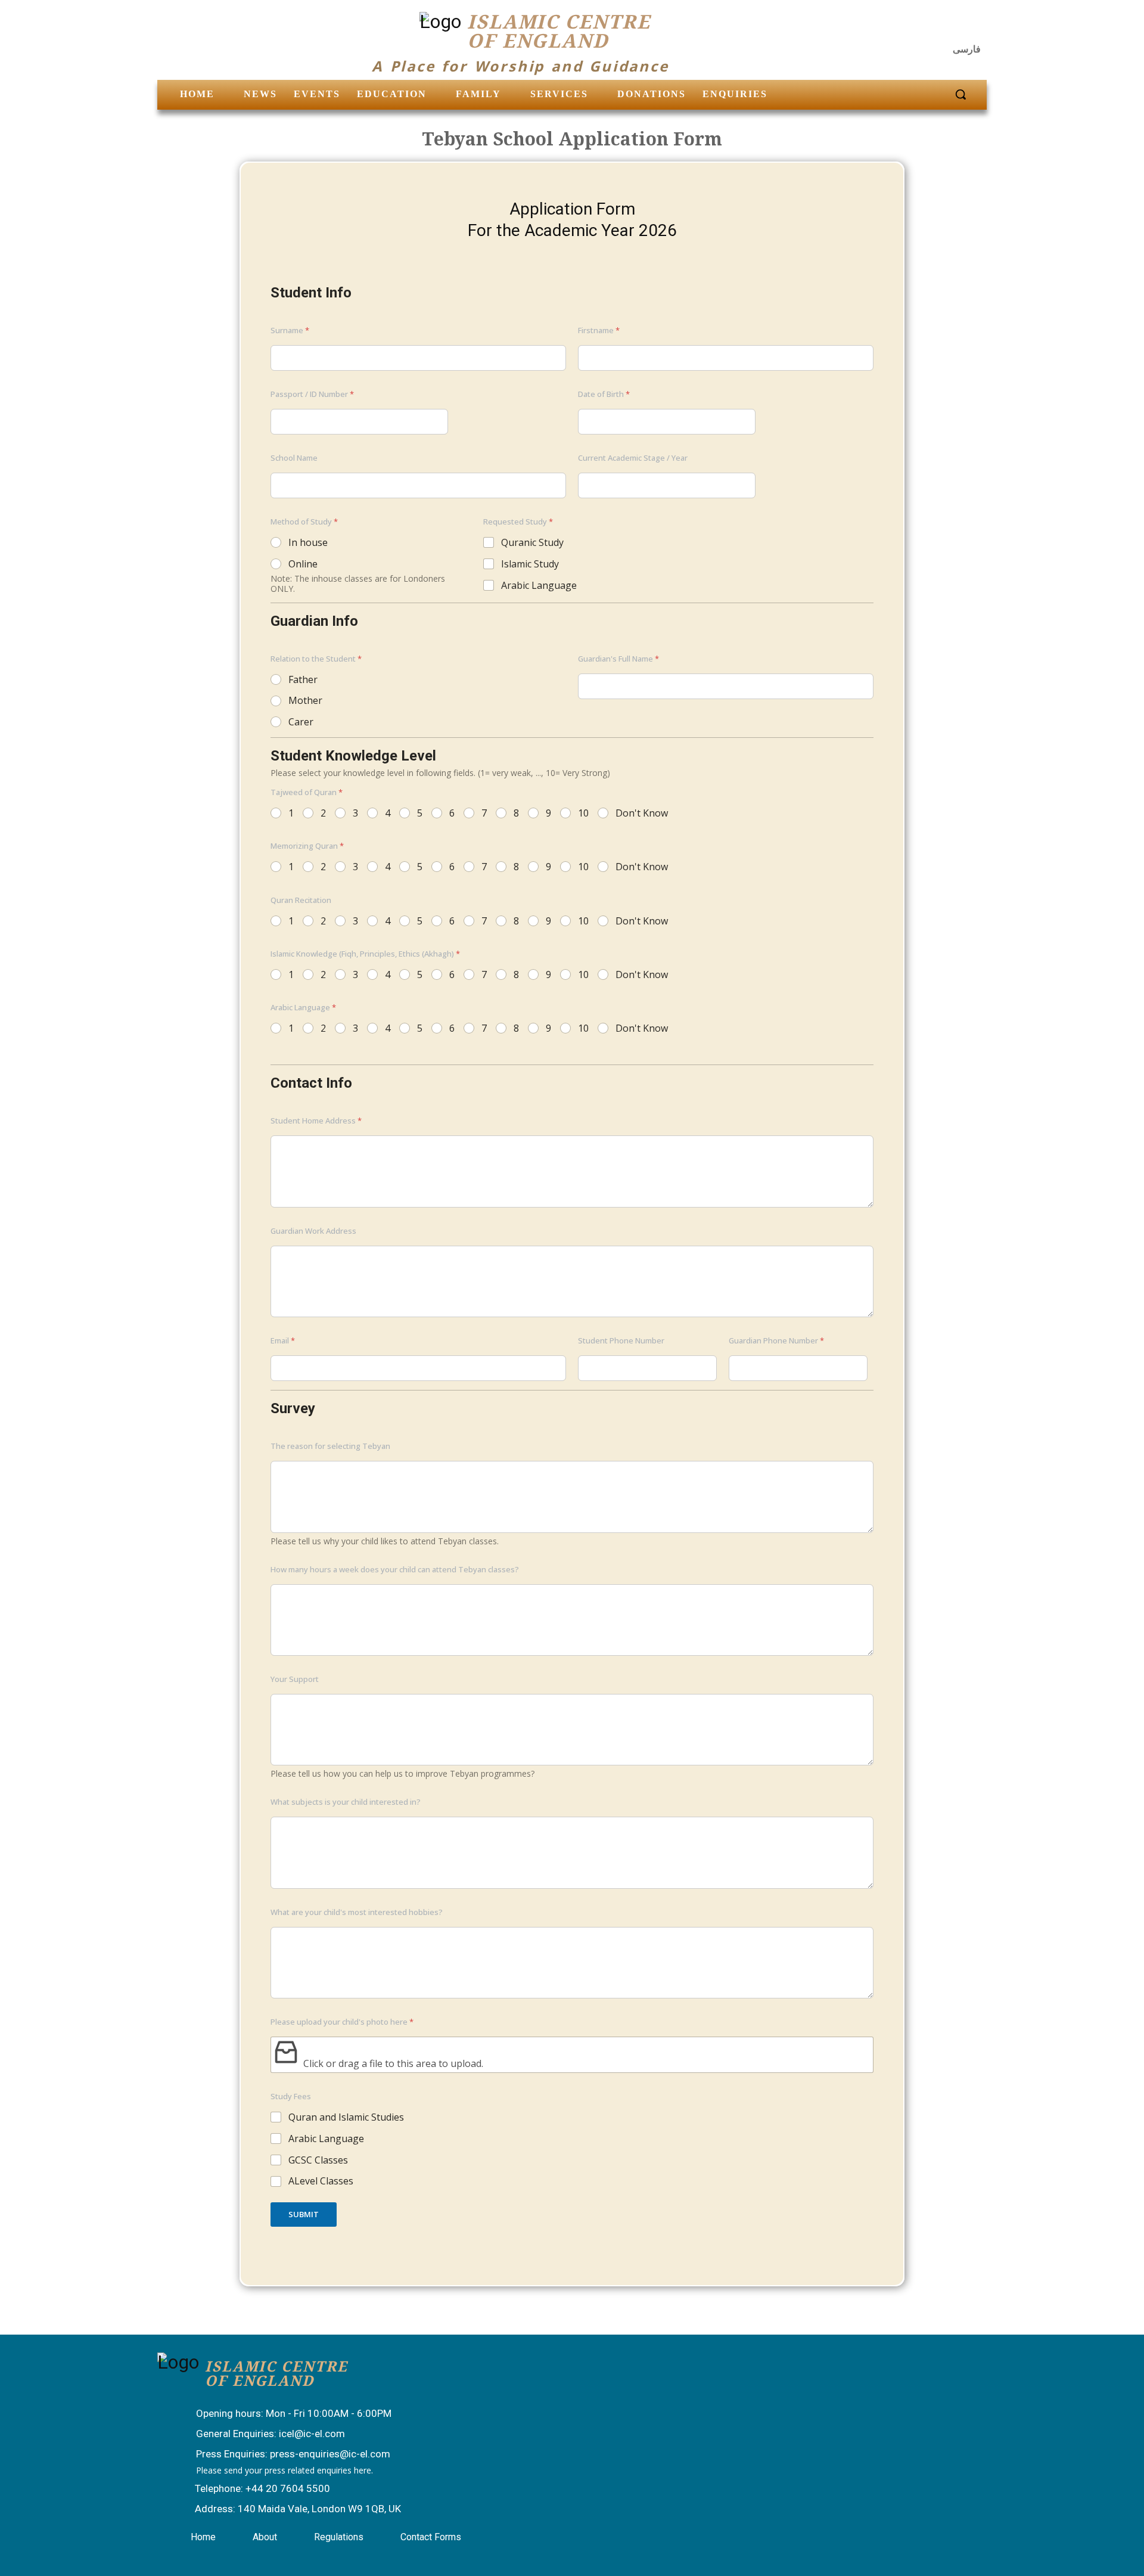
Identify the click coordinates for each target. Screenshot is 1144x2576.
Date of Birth (604, 394)
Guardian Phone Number (776, 1340)
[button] (960, 94)
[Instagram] (945, 27)
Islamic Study (530, 564)
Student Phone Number (621, 1340)
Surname (290, 330)
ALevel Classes (321, 2181)
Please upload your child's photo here (342, 2022)
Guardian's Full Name (618, 659)
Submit (304, 2214)
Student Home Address (316, 1121)
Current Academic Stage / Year (633, 458)
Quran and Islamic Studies (346, 2117)
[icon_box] (282, 2414)
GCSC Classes (318, 2160)
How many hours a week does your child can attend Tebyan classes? (395, 1569)
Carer (301, 722)
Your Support (295, 1679)
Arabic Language (539, 586)
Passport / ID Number (312, 394)
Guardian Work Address (313, 1231)
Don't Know (642, 813)
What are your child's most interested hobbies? (357, 1912)
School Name (294, 458)
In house (308, 543)
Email (283, 1340)
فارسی (967, 49)
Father (303, 680)
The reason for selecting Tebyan (330, 1446)
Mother (305, 701)
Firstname (599, 330)
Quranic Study (532, 543)
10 (583, 813)
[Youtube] (974, 27)
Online (303, 564)
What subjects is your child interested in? (346, 1802)
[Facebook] (916, 27)
